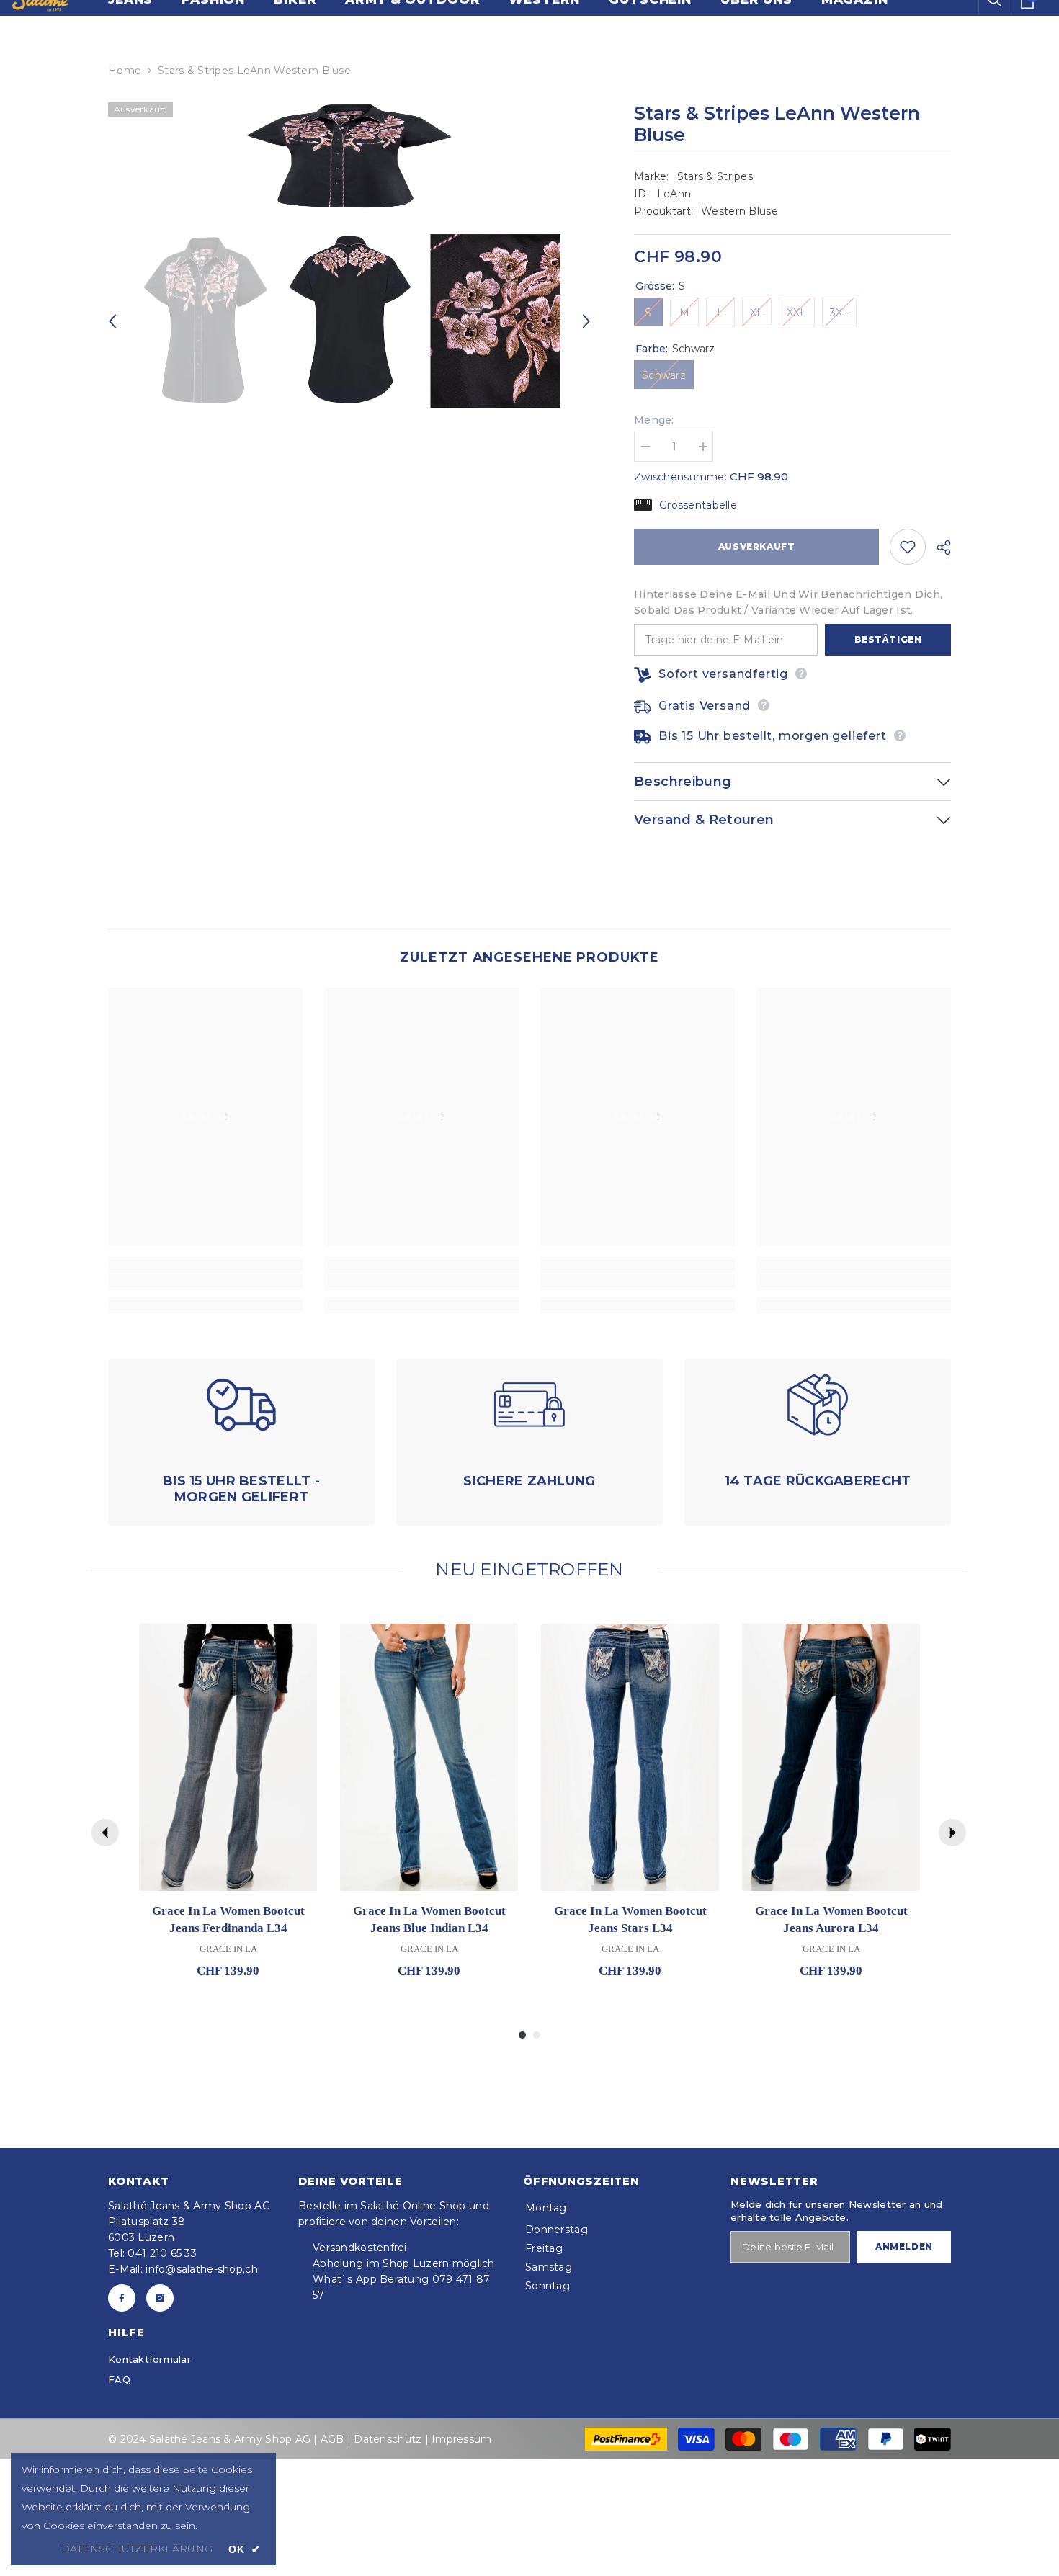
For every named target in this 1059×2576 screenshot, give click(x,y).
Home (125, 71)
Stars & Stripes (715, 176)
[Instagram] (160, 2298)
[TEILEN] (938, 547)
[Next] (586, 321)
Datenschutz (388, 2439)
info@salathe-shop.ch (202, 2269)
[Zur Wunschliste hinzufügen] (908, 547)
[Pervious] (105, 1833)
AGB (332, 2439)
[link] (205, 1282)
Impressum (461, 2439)
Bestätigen (888, 639)
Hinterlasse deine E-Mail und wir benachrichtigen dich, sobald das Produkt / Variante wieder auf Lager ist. (788, 602)
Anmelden (904, 2246)
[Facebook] (122, 2298)
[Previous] (112, 321)
